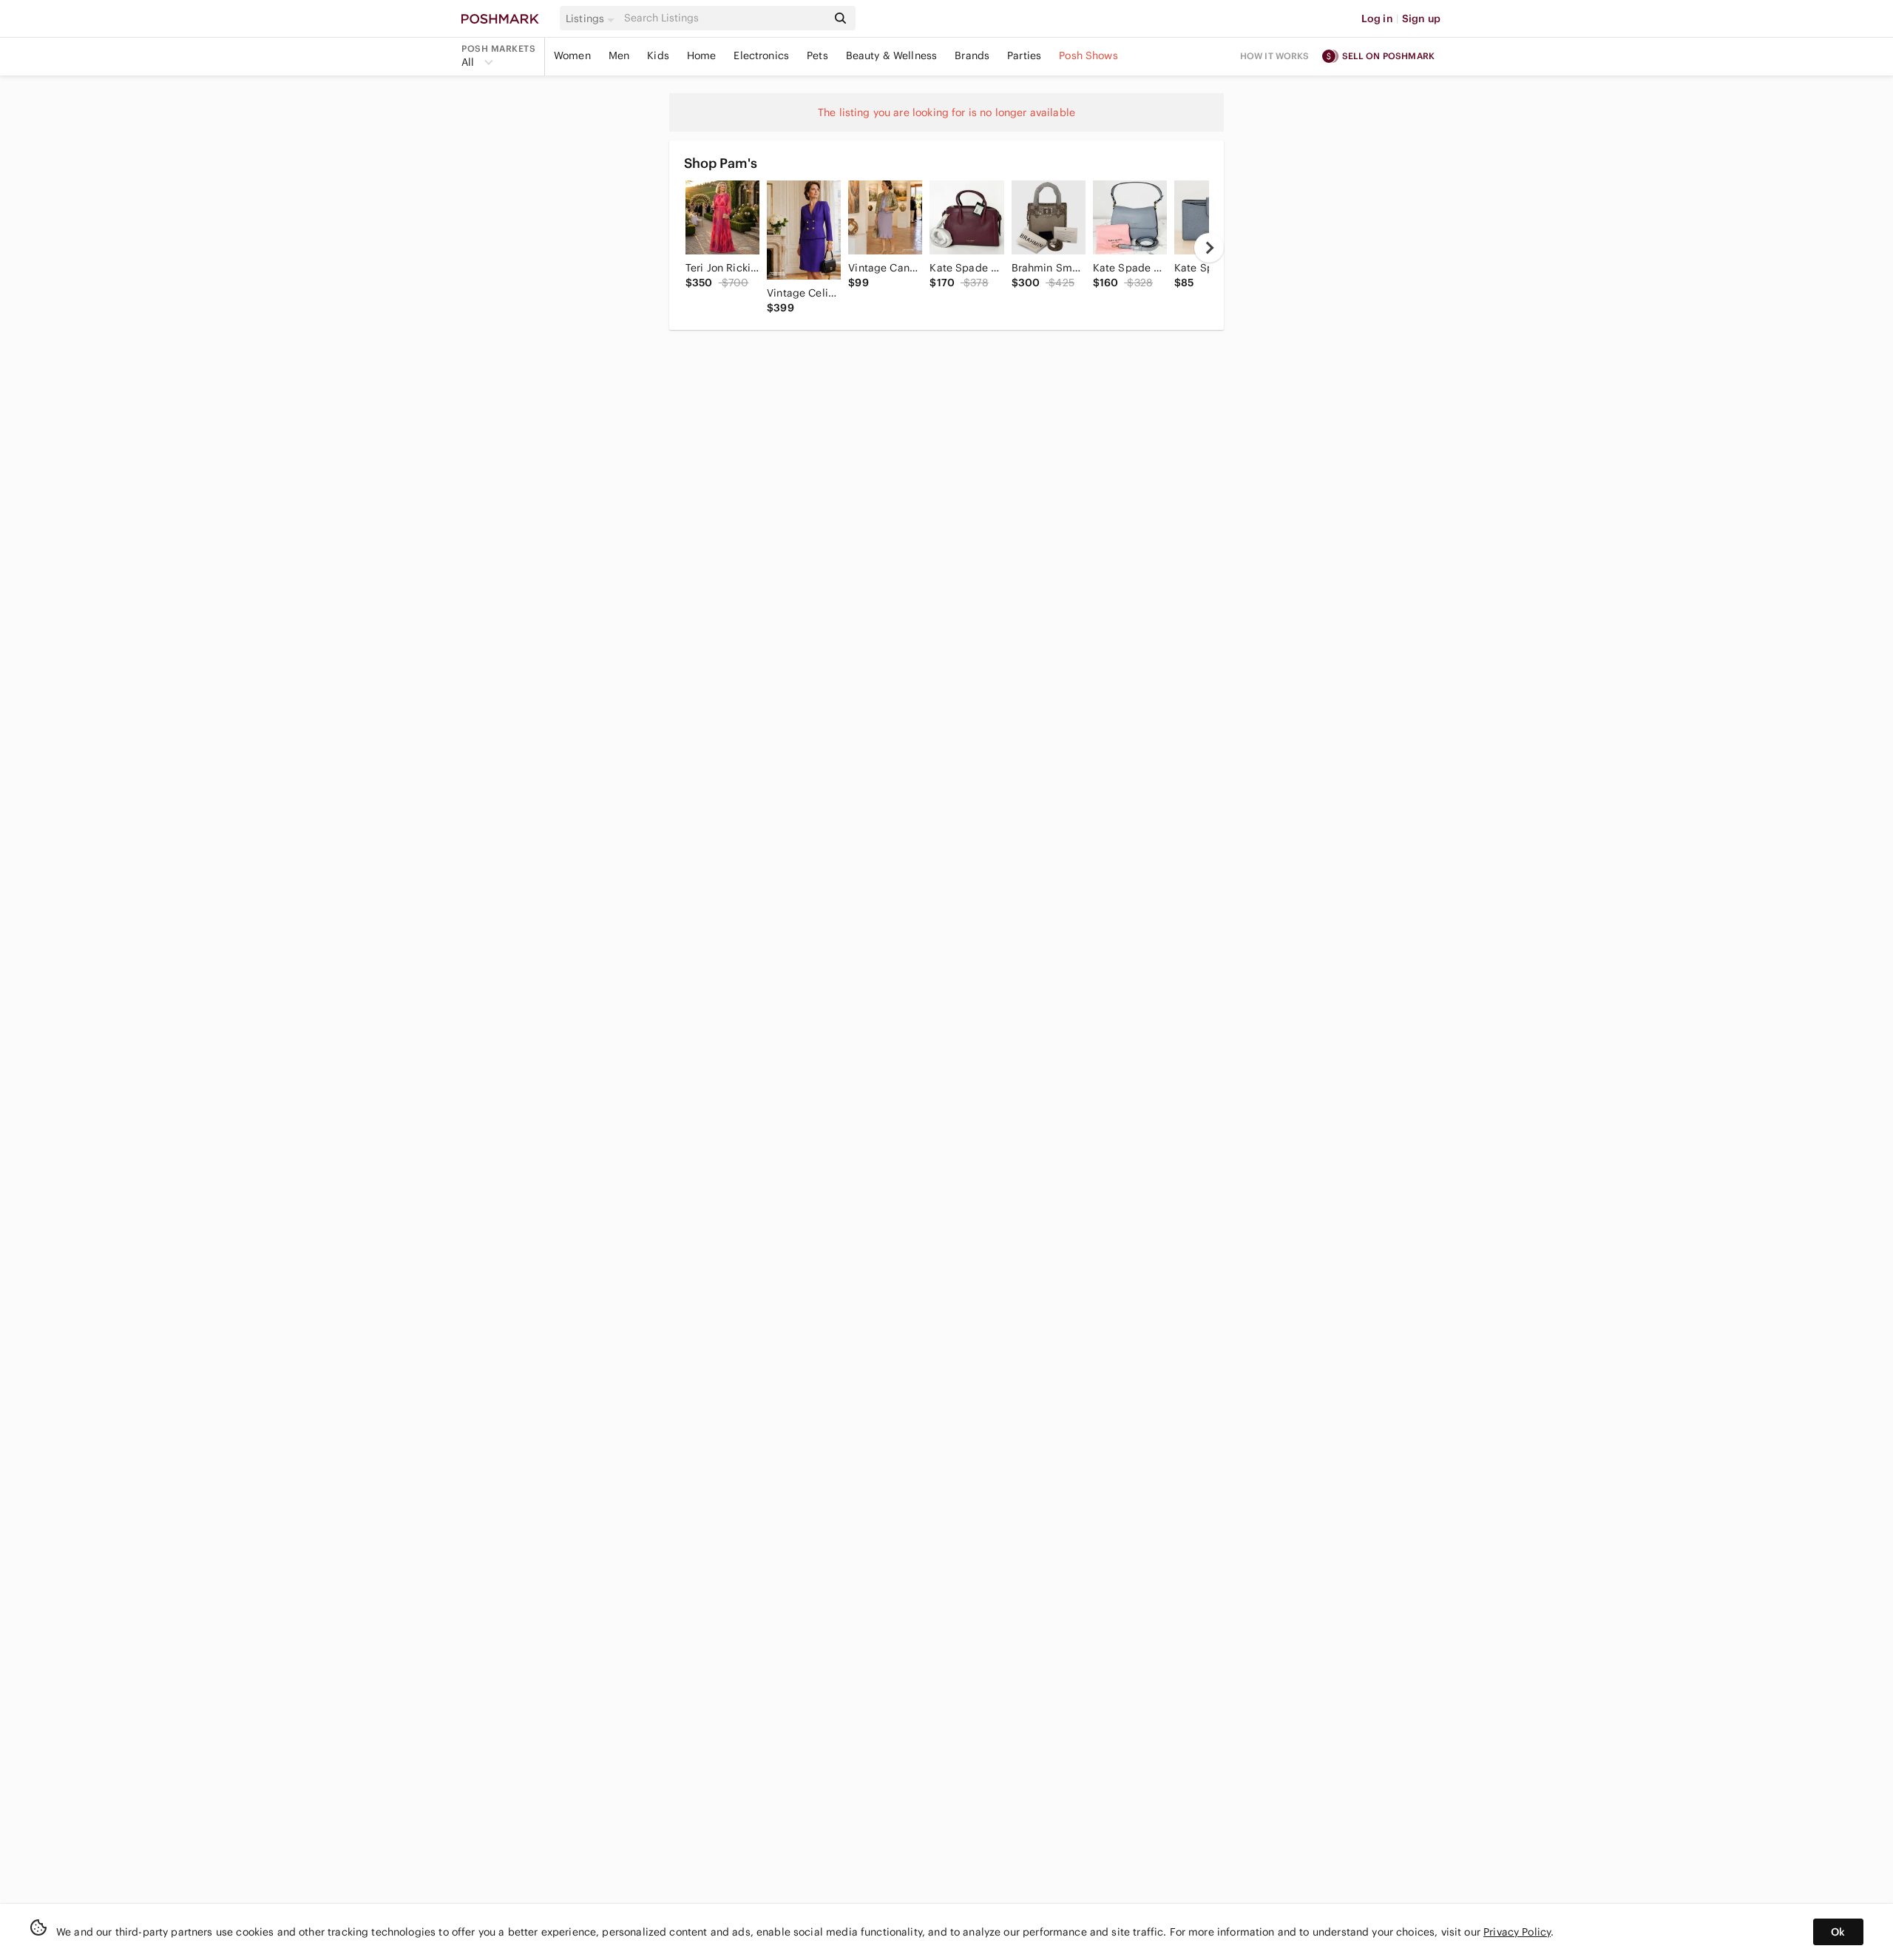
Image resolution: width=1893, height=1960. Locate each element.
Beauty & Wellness (892, 55)
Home (702, 55)
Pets (817, 55)
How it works (1275, 56)
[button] (592, 18)
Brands (972, 55)
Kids (658, 55)
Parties (1024, 55)
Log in (1377, 18)
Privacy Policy (1517, 1932)
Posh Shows (1088, 55)
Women (572, 55)
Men (619, 55)
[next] (1209, 248)
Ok (1838, 1932)
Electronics (761, 55)
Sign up (1421, 18)
